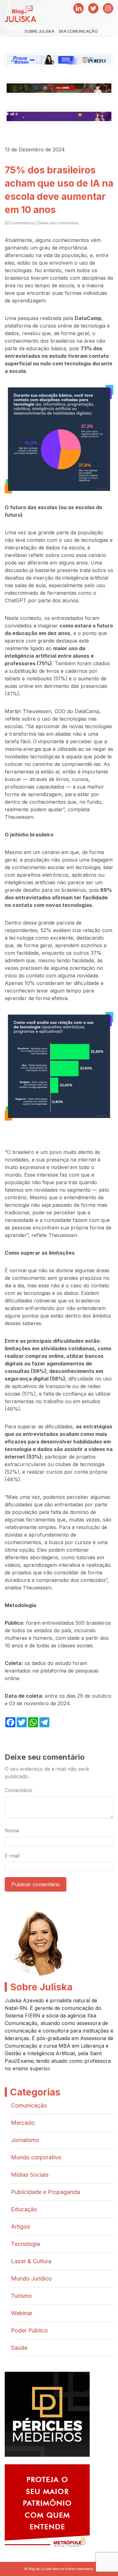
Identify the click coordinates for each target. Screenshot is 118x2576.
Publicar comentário (36, 1884)
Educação (24, 2209)
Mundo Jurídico (31, 2278)
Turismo (21, 2296)
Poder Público (29, 2330)
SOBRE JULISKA (39, 31)
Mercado (23, 2123)
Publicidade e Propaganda (45, 2192)
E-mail (12, 1856)
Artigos (20, 2227)
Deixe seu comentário (58, 223)
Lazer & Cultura (31, 2261)
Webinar (22, 2313)
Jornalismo (25, 2140)
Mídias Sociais (30, 2175)
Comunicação (29, 2105)
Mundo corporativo (36, 2157)
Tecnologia (25, 2244)
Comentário (19, 1790)
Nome (12, 1831)
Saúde (19, 2348)
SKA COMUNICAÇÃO (78, 31)
